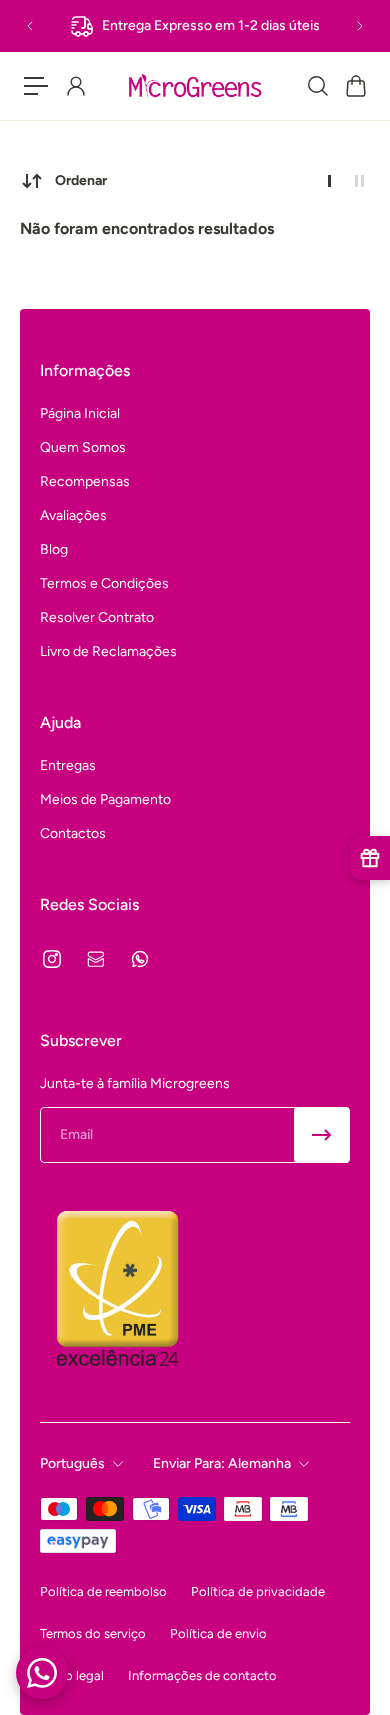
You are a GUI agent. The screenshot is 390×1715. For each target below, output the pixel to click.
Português (72, 1463)
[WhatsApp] (140, 959)
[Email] (96, 959)
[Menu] (36, 86)
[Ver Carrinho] (355, 86)
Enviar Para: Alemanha (222, 1463)
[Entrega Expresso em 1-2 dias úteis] (195, 26)
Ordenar (81, 180)
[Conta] (75, 86)
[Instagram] (52, 959)
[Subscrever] (322, 1135)
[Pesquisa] (317, 86)
